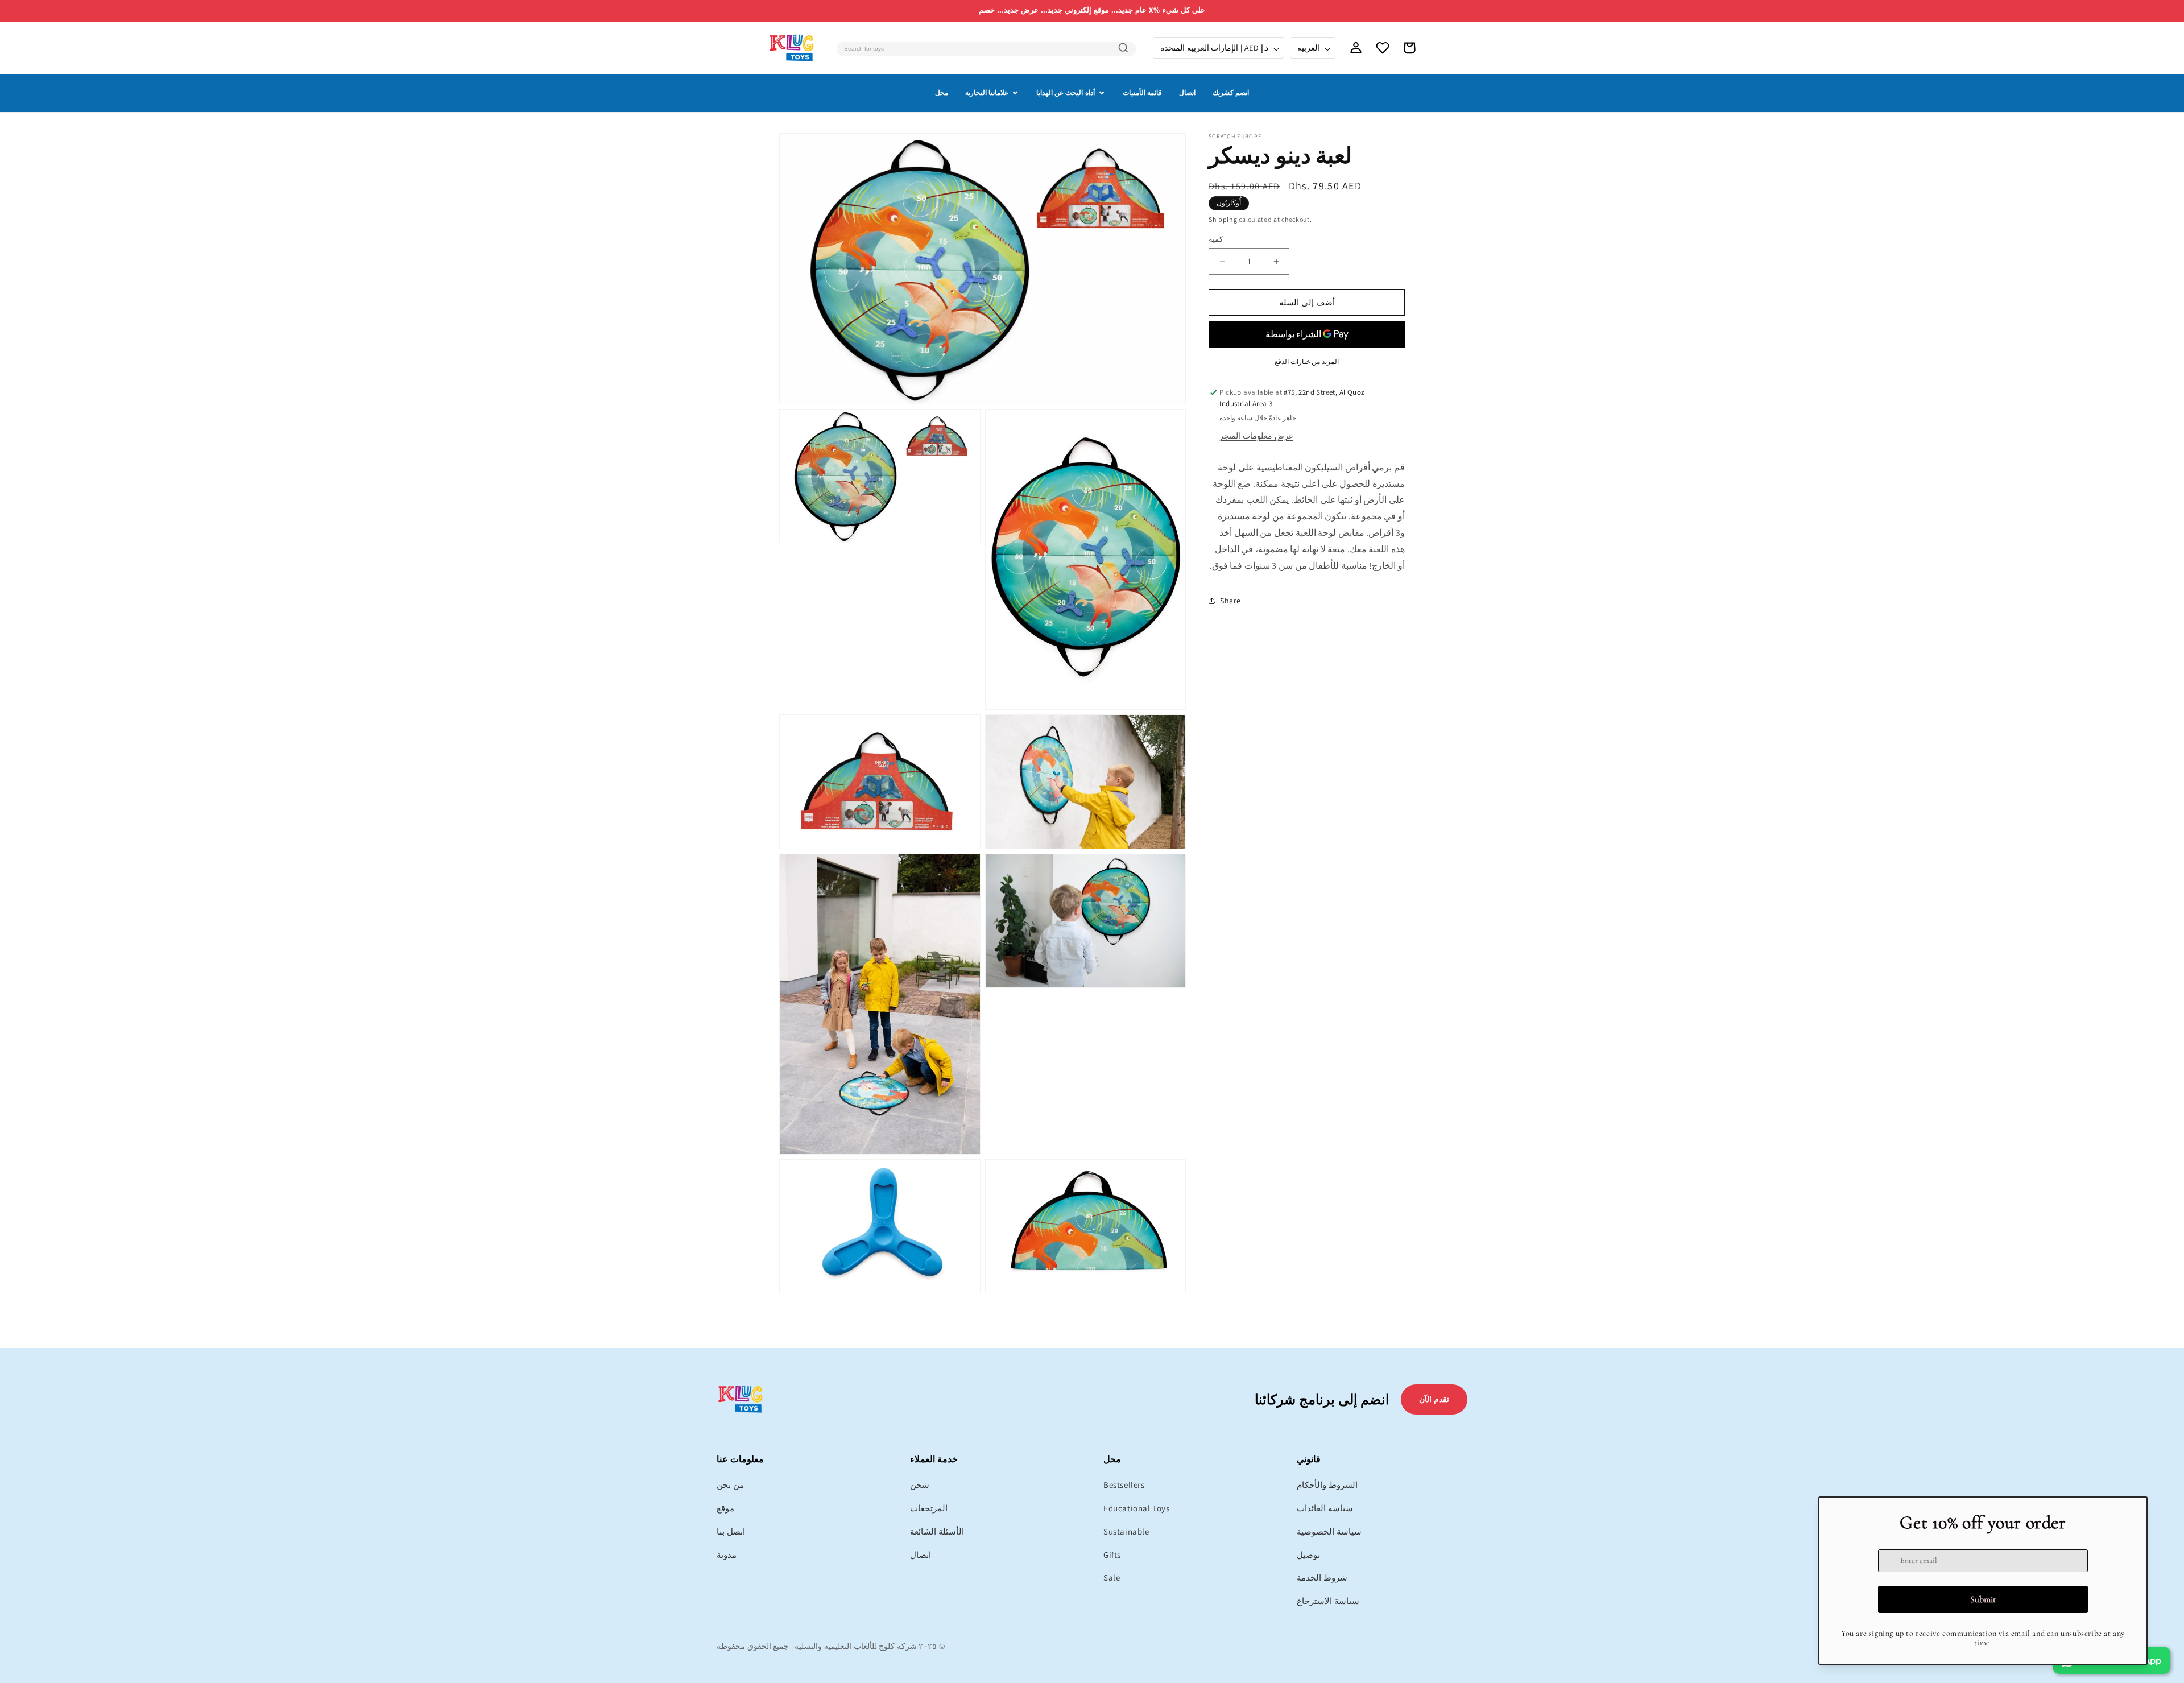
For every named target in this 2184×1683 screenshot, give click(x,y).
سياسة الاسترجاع (1328, 1601)
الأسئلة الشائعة (937, 1531)
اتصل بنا (731, 1531)
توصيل (1308, 1555)
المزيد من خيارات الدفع (1307, 361)
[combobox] (986, 49)
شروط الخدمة (1322, 1577)
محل (942, 92)
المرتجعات (929, 1508)
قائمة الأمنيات (1142, 92)
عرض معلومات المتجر (1256, 436)
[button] (1409, 48)
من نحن (730, 1485)
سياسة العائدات (1325, 1508)
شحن (920, 1485)
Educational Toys (1137, 1508)
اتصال (1187, 92)
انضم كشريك (1231, 92)
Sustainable (1126, 1531)
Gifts (1112, 1555)
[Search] (1123, 48)
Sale (1112, 1577)
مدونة (727, 1555)
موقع (725, 1508)
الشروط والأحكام (1327, 1485)
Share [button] (1230, 601)
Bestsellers (1124, 1485)
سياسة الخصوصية (1329, 1531)
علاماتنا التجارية (987, 92)
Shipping (1223, 219)
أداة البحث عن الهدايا (1066, 92)
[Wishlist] (1383, 48)
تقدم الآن (1434, 1399)
